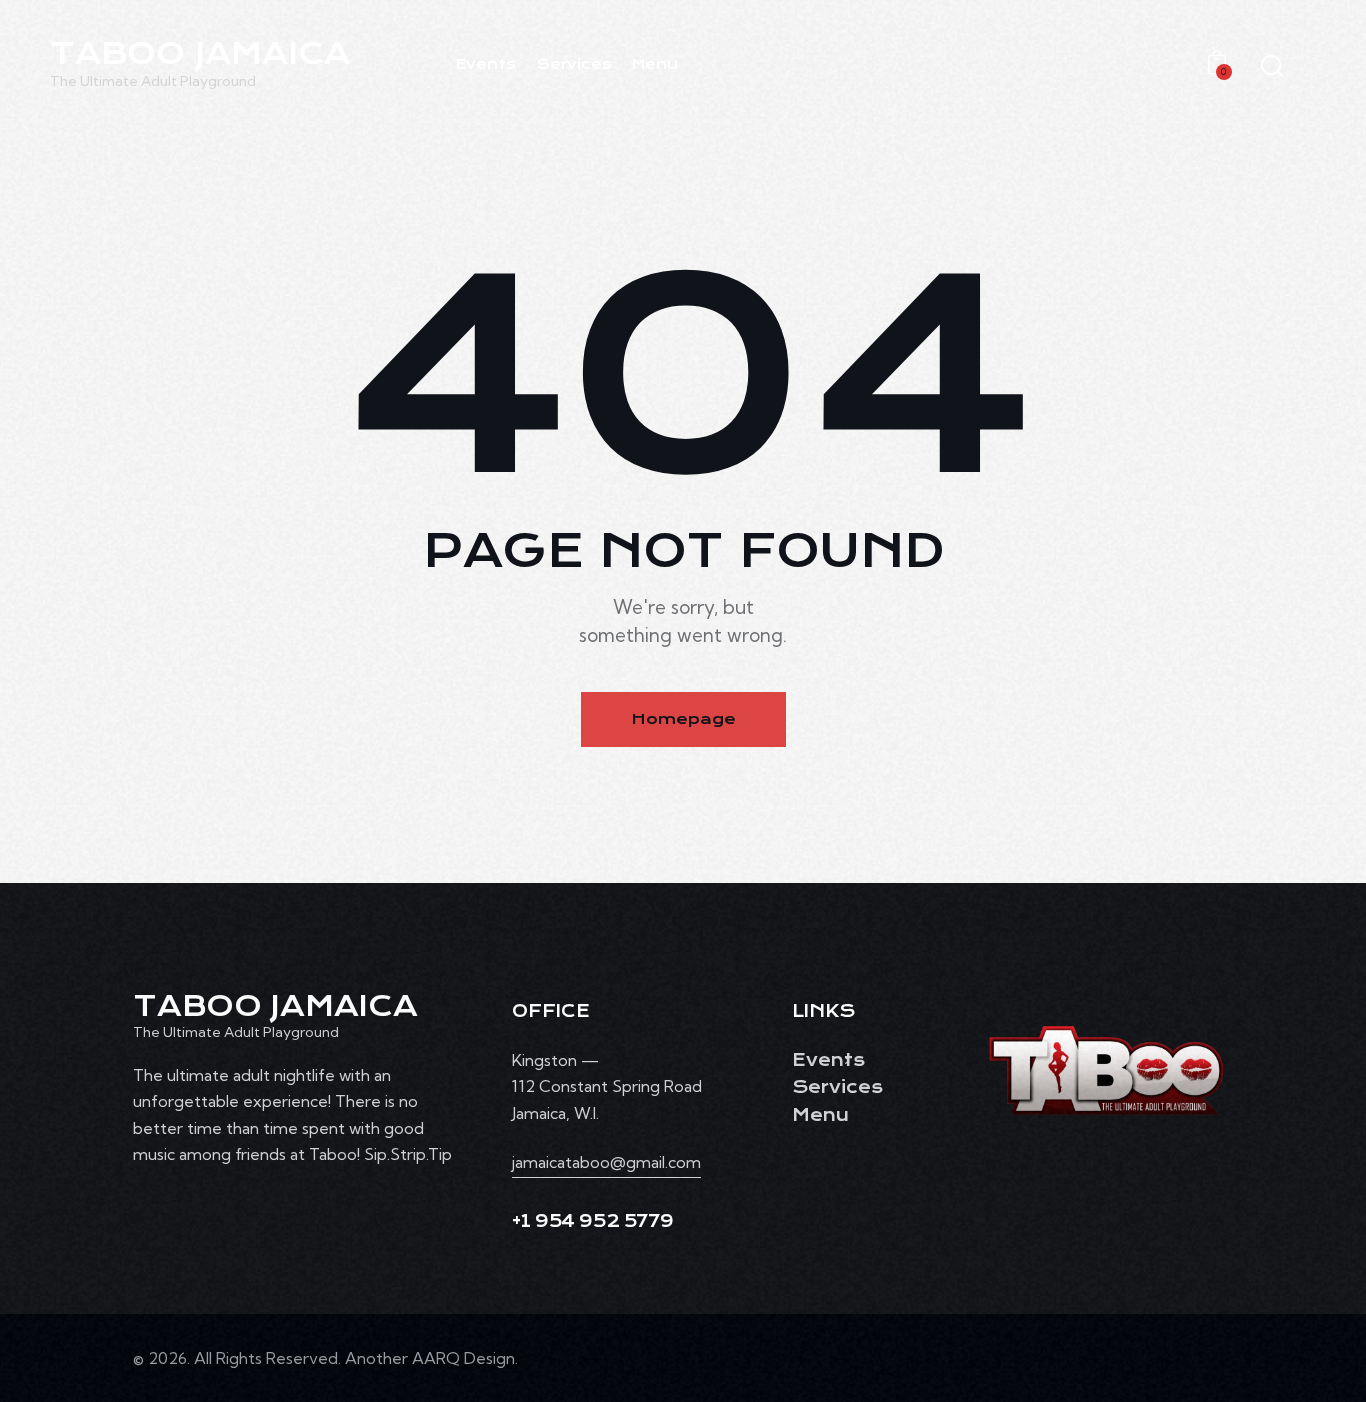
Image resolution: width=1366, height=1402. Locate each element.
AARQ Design (463, 1358)
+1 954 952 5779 (592, 1221)
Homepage (683, 719)
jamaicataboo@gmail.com (606, 1162)
